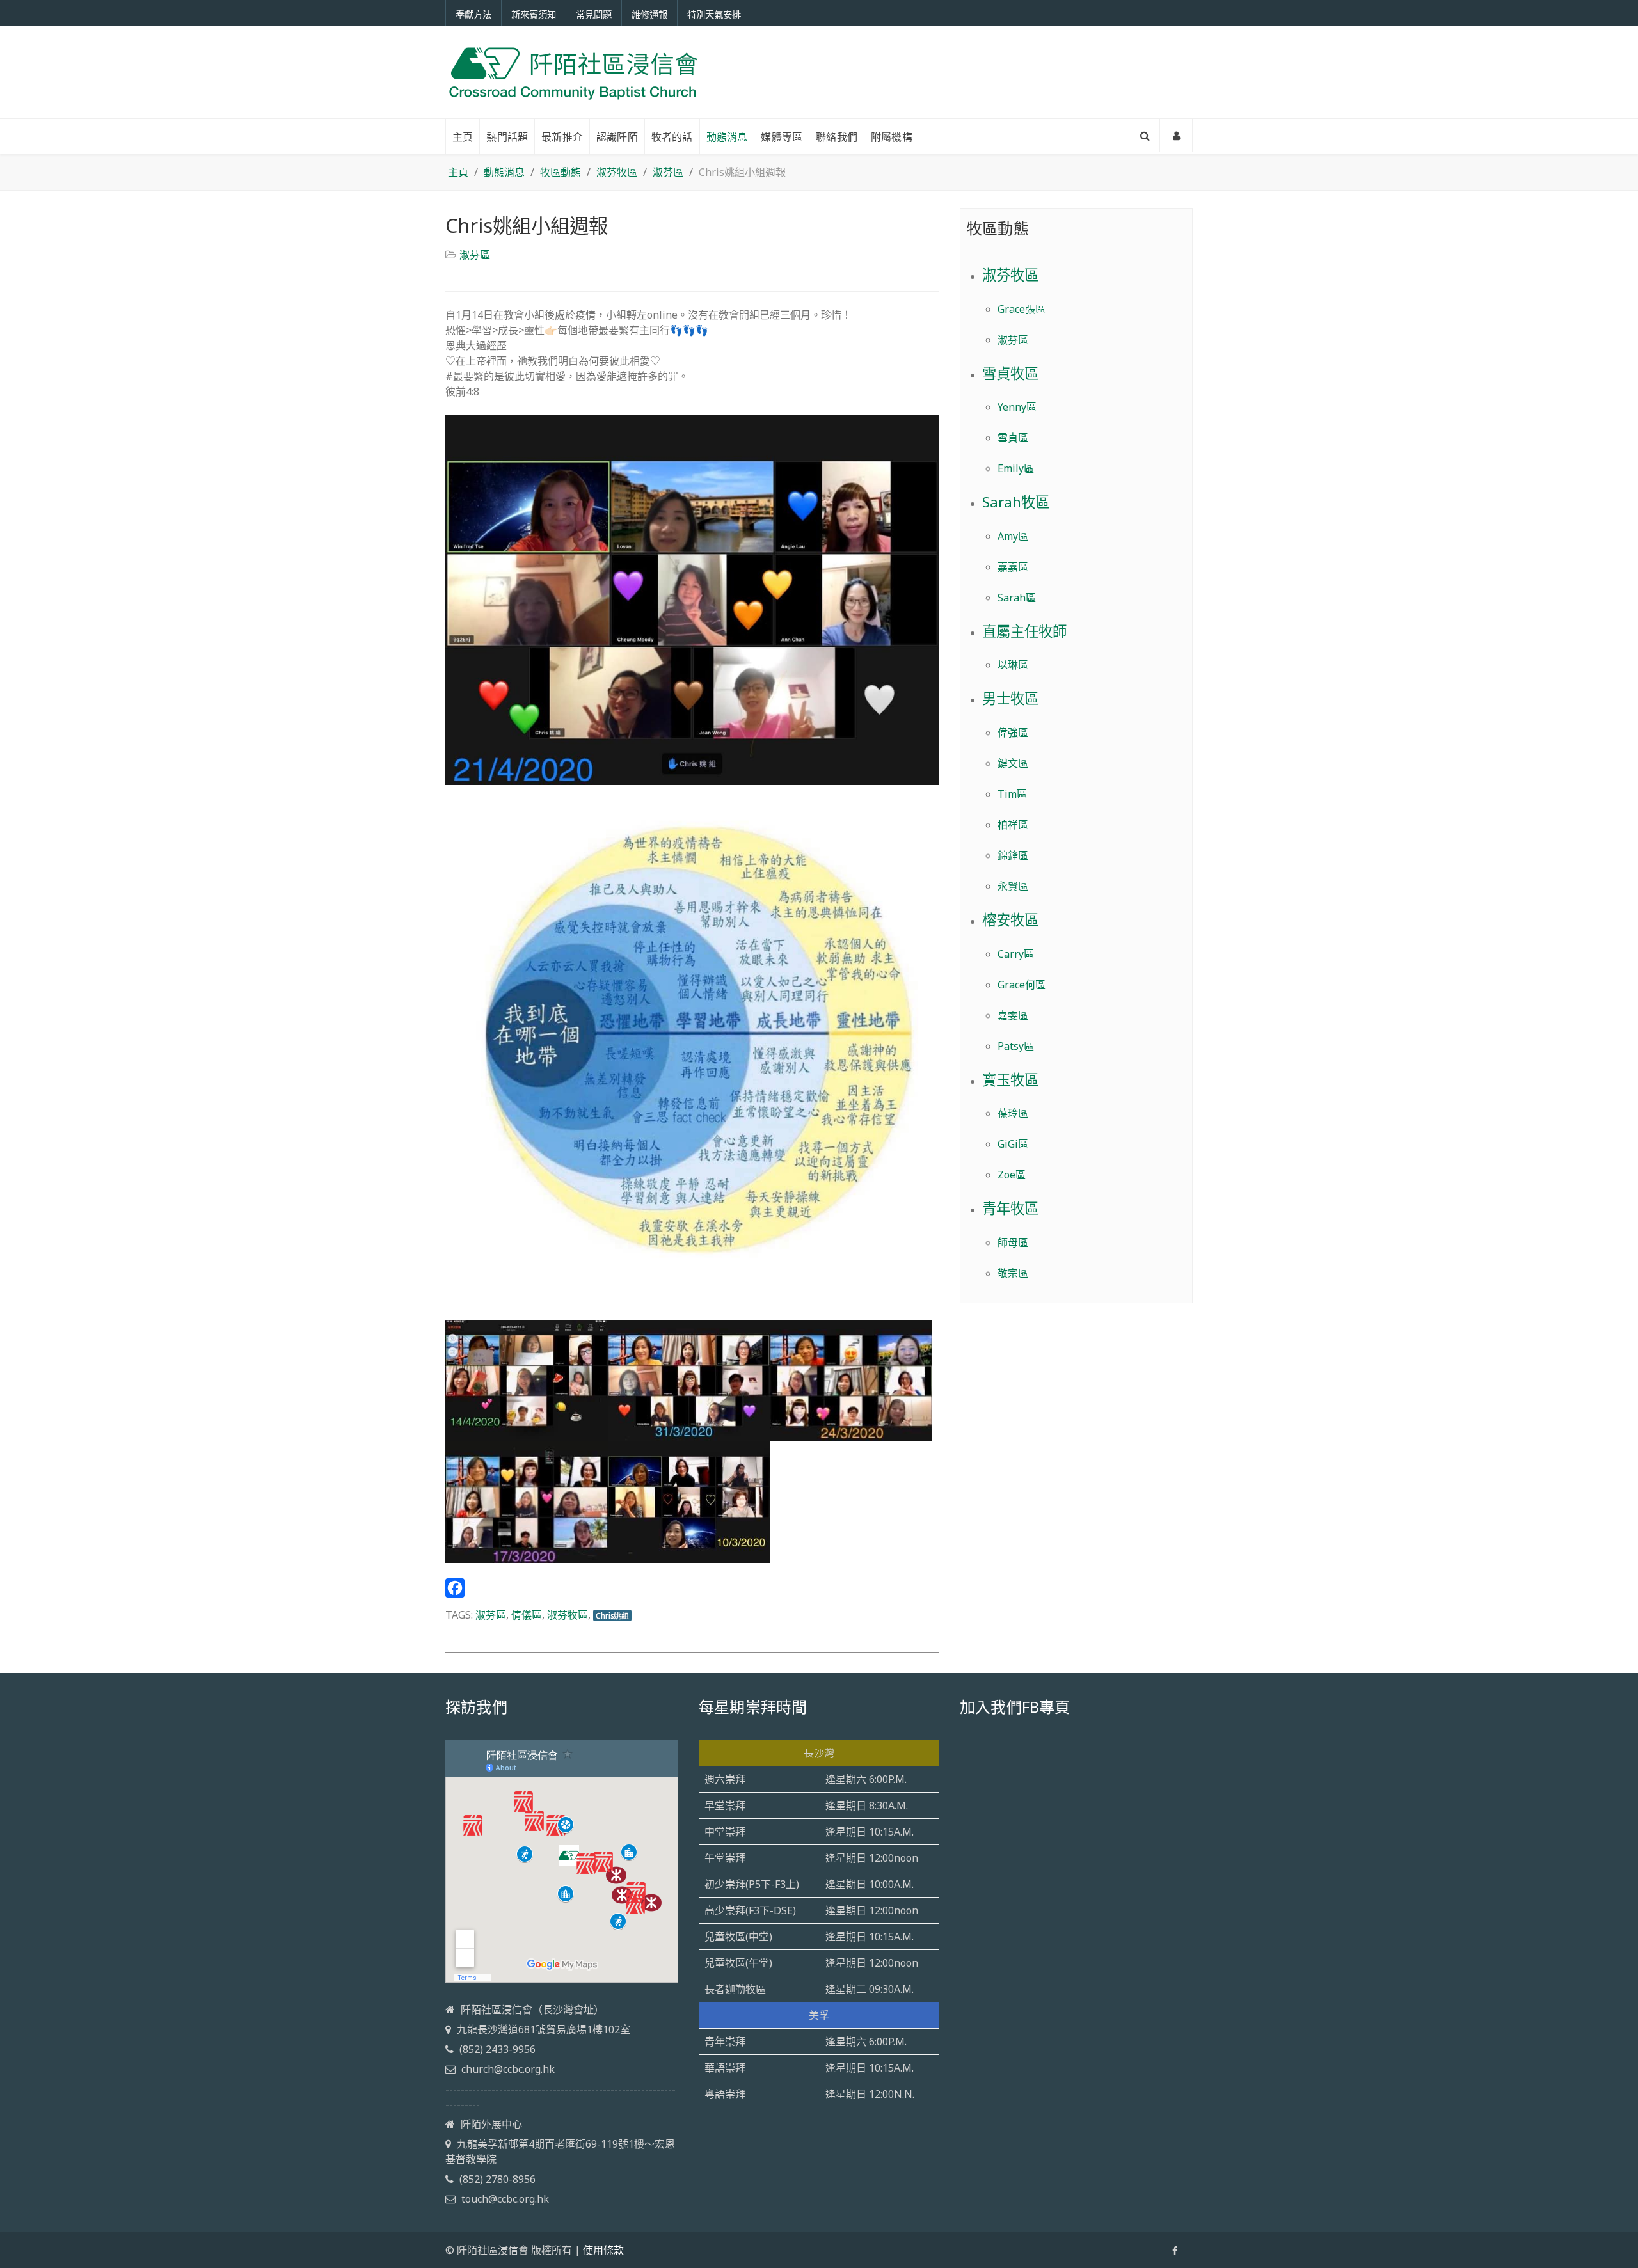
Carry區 (1016, 954)
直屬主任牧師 (1024, 631)
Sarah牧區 (1016, 502)
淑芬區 (475, 255)
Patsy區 (1016, 1046)
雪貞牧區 (1010, 373)
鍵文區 (1013, 763)
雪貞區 (1013, 438)
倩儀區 (527, 1615)
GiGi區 (1013, 1144)
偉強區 (1013, 733)
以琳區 (1013, 665)
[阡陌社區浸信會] (573, 72)
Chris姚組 (612, 1615)
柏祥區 (1013, 825)
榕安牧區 (1010, 920)
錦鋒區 (1013, 855)
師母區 (1013, 1242)
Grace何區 (1022, 985)
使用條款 (603, 2250)
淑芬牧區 (568, 1615)
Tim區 (1012, 794)
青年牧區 (1010, 1208)
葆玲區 (1013, 1113)
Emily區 (1016, 468)
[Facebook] (692, 1588)
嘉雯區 (1013, 1015)
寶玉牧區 (1010, 1080)
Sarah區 (1017, 598)
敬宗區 (1013, 1273)
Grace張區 (1022, 309)
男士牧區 (1010, 698)
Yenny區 (1017, 407)
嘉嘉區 (1013, 567)
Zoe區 (1012, 1175)
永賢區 (1013, 886)
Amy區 (1013, 536)
